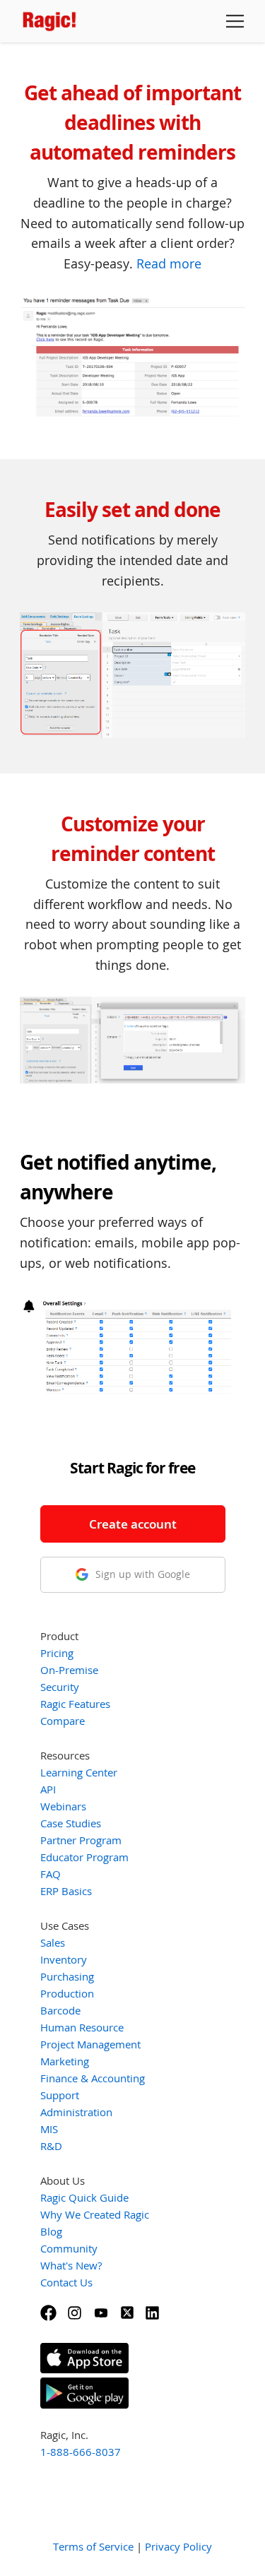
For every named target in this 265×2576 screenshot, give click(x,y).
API (48, 1789)
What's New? (71, 2265)
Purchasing (67, 1976)
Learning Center (79, 1772)
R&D (51, 2146)
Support (60, 2095)
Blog (51, 2231)
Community (69, 2248)
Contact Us (66, 2282)
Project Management (90, 2044)
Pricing (57, 1653)
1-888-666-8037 (81, 2452)
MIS (49, 2129)
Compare (63, 1721)
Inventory (64, 1959)
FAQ (51, 1874)
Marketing (65, 2061)
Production (67, 1993)
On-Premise (69, 1670)
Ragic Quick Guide (84, 2197)
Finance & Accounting (93, 2078)
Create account (133, 1524)
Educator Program (84, 1857)
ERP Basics (66, 1891)
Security (60, 1687)
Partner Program (81, 1840)
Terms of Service (93, 2546)
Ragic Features (75, 1704)
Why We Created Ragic (95, 2214)
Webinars (63, 1806)
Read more (169, 263)
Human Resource (82, 2027)
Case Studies (71, 1823)
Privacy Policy (178, 2546)
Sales (53, 1942)
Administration (76, 2112)
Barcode (60, 2010)
